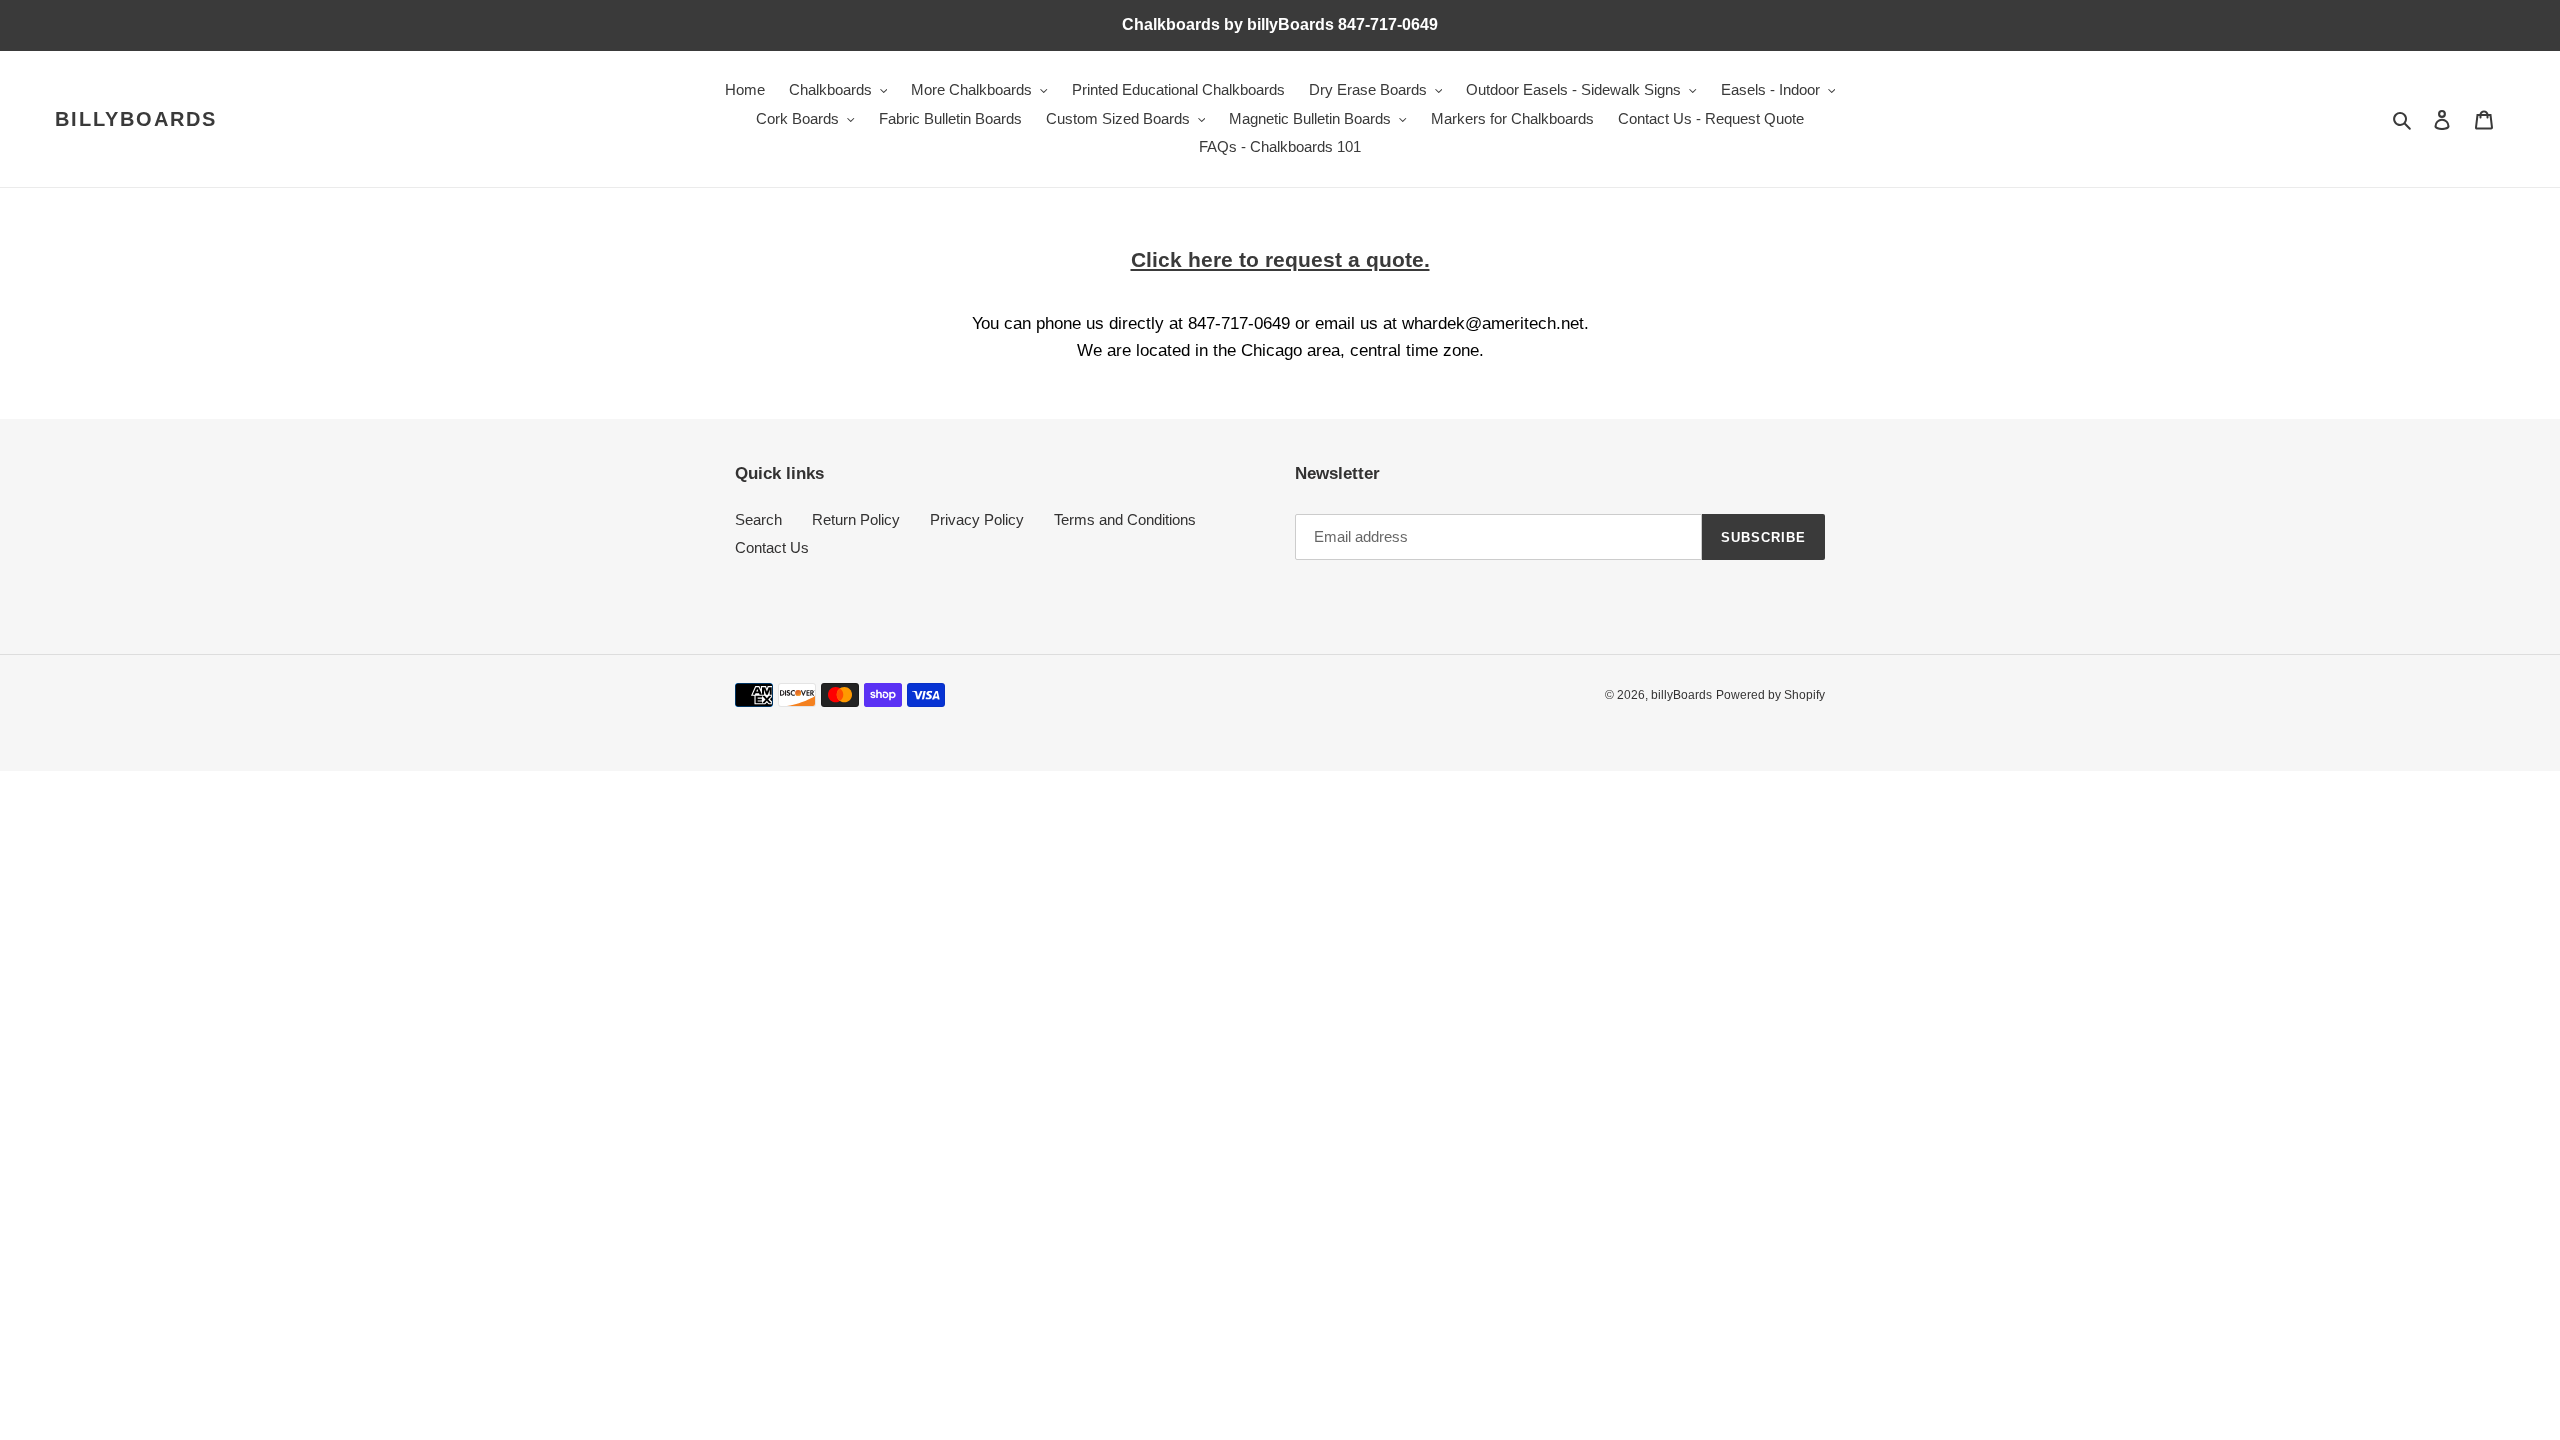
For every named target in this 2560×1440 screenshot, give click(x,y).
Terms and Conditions (1125, 519)
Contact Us (772, 547)
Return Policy (856, 519)
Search (758, 519)
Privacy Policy (977, 519)
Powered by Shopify (1770, 695)
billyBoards (136, 119)
